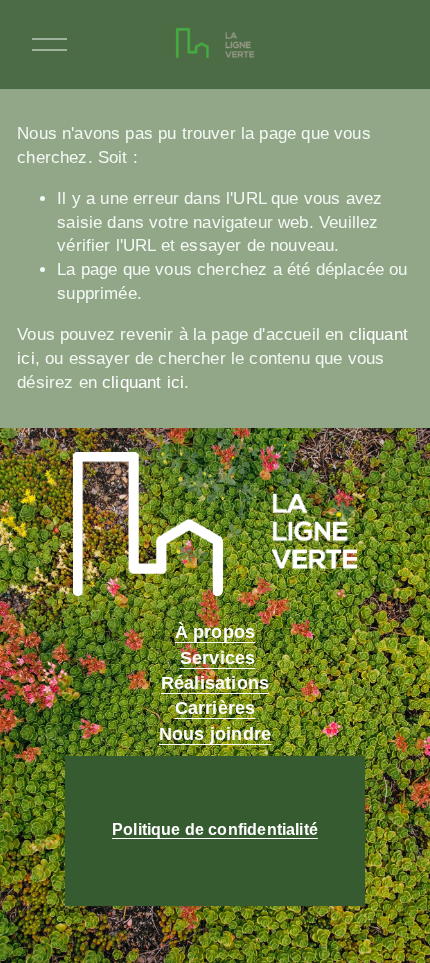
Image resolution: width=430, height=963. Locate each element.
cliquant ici (143, 382)
